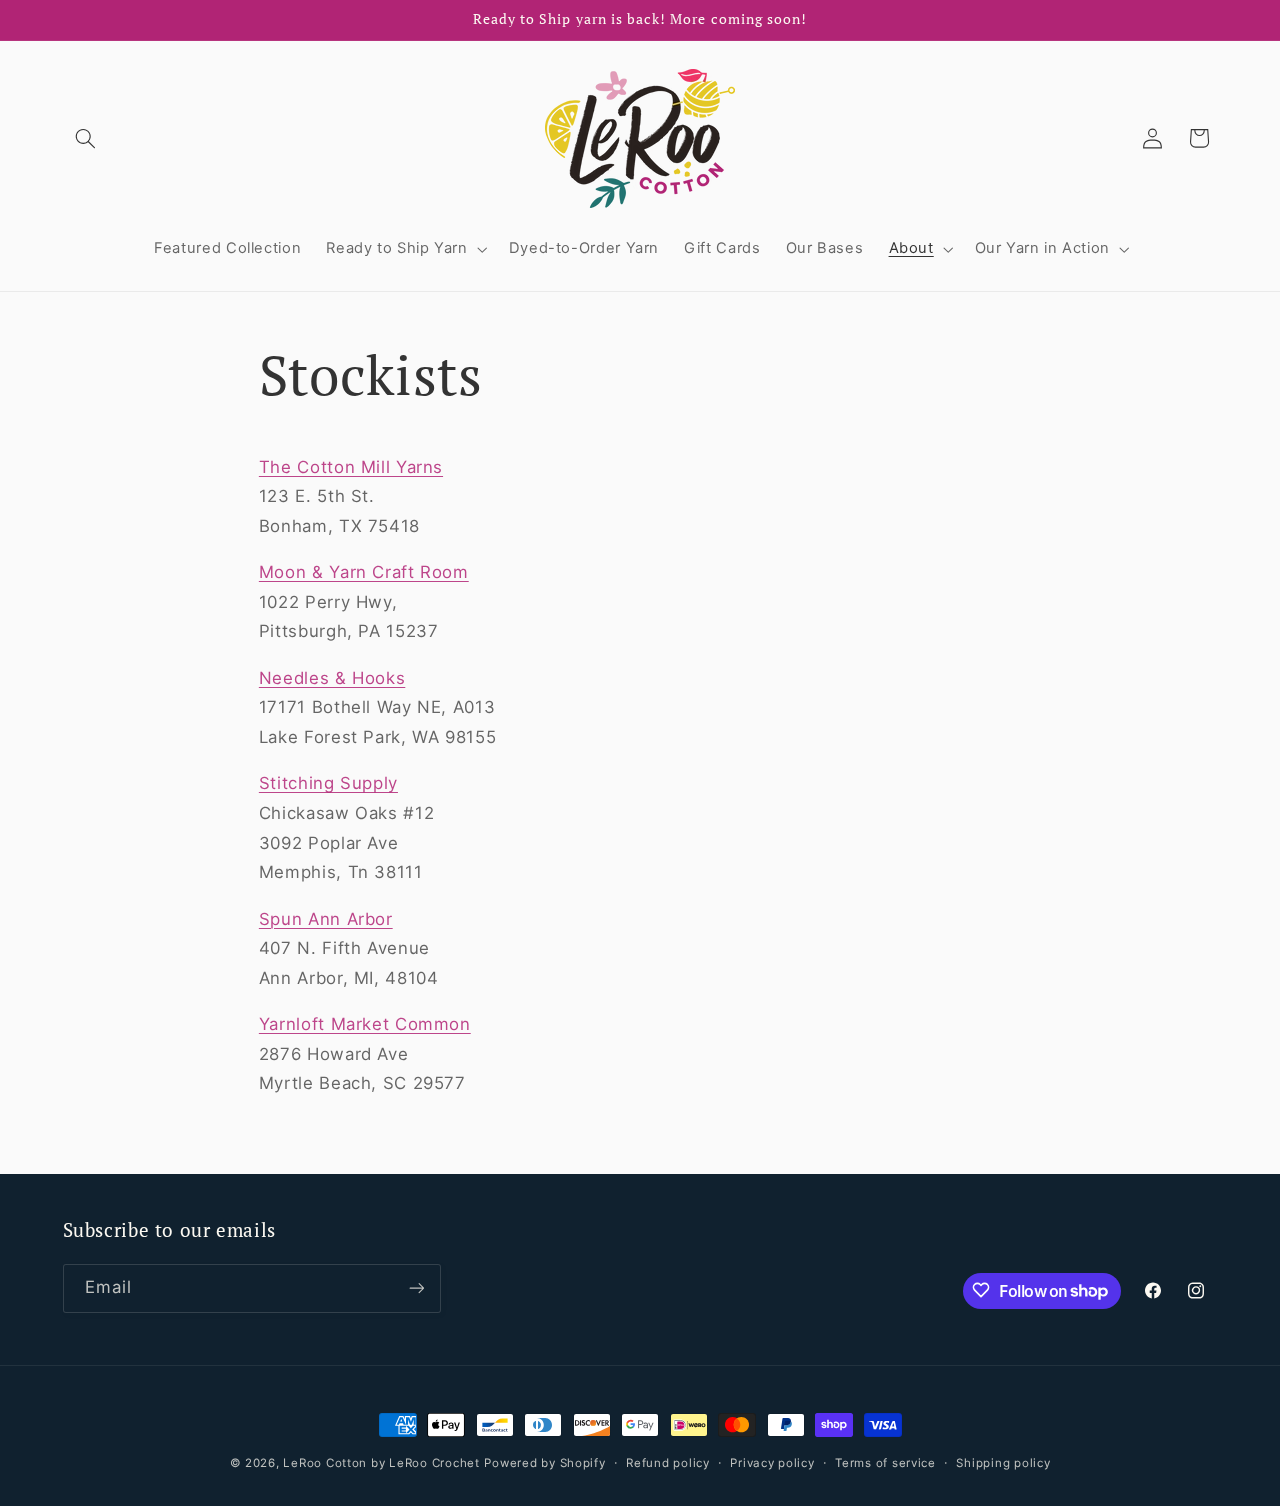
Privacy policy (772, 1463)
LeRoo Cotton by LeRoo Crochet (381, 1463)
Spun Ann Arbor (326, 919)
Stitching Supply (328, 783)
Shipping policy (1003, 1463)
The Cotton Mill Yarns (351, 467)
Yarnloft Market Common (365, 1024)
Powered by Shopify (544, 1463)
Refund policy (668, 1463)
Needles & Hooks (332, 678)
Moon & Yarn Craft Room (364, 572)
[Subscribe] (416, 1287)
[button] (86, 138)
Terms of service (885, 1463)
